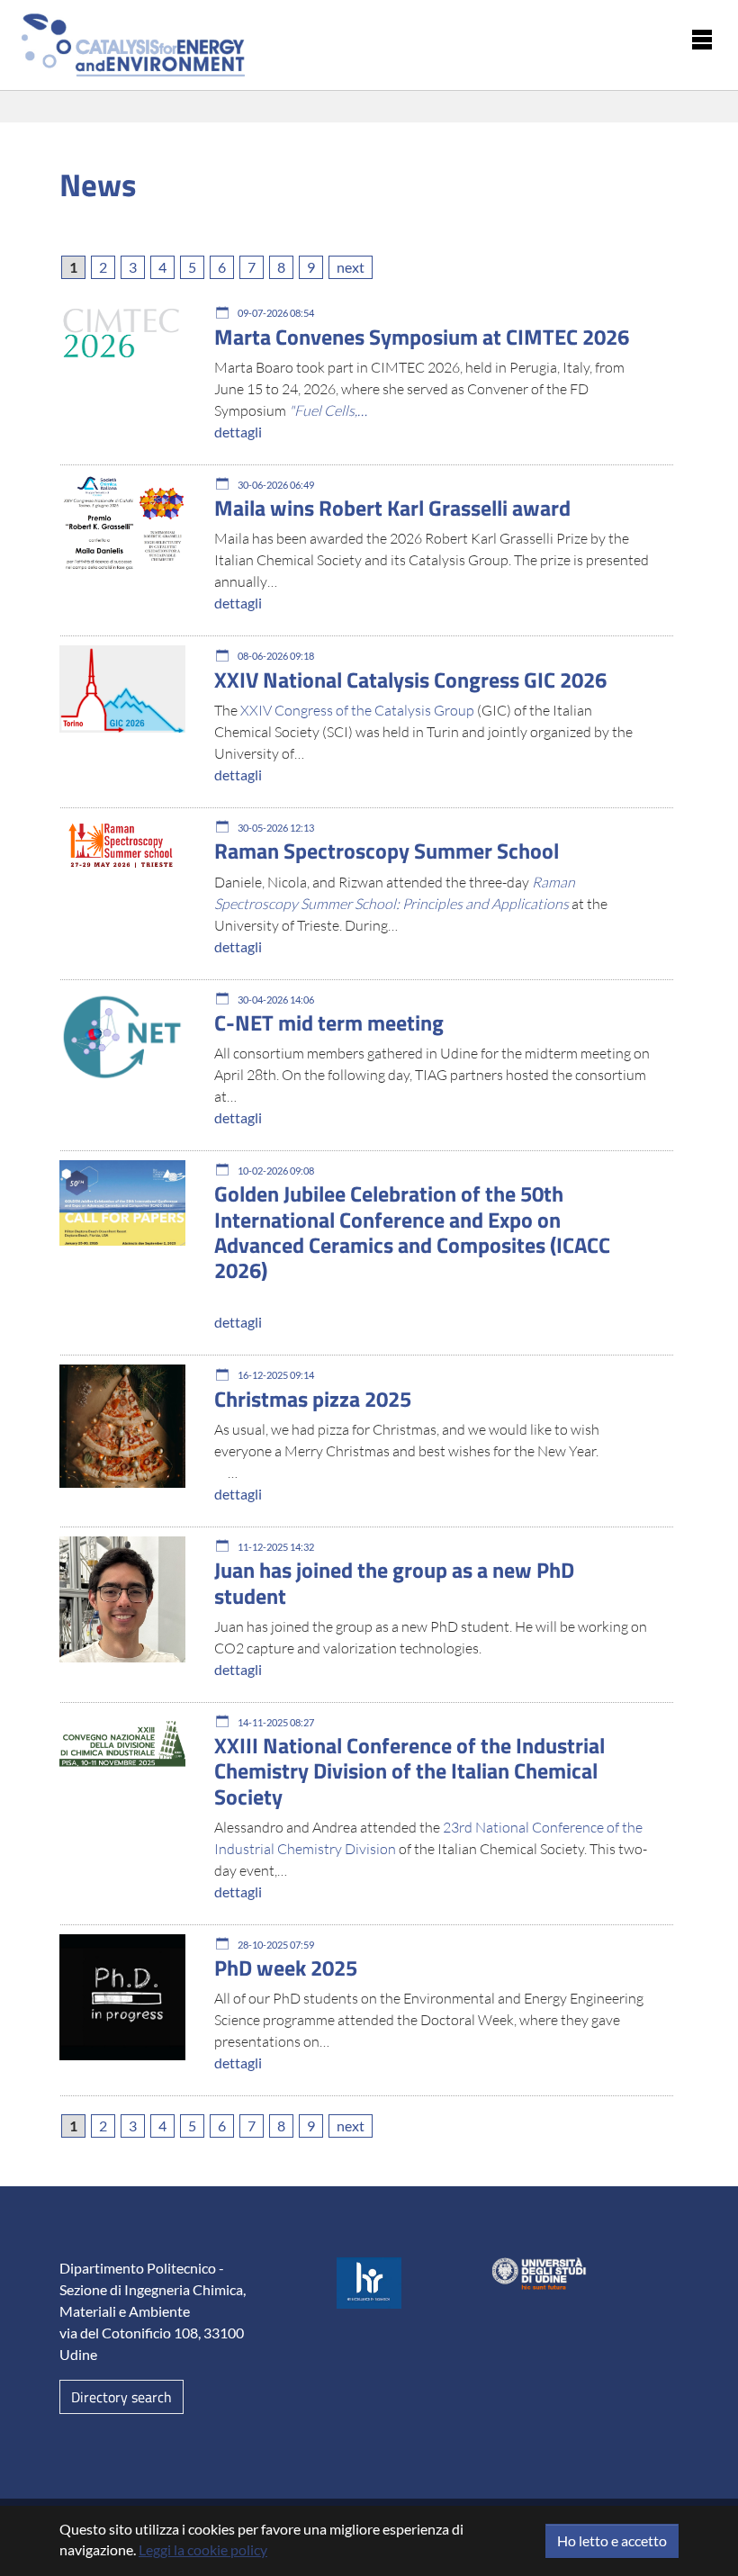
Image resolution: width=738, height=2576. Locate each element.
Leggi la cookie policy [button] (203, 2549)
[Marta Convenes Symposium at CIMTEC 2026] (122, 333)
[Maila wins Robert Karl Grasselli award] (122, 524)
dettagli (238, 432)
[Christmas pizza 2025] (122, 1427)
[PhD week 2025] (122, 1998)
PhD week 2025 (286, 1968)
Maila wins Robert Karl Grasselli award (392, 508)
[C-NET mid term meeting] (122, 1037)
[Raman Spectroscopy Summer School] (122, 845)
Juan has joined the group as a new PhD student (394, 1582)
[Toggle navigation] (702, 37)
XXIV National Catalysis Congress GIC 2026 (410, 680)
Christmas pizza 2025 (313, 1399)
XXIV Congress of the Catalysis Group (359, 710)
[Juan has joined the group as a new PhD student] (122, 1600)
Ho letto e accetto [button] (612, 2540)
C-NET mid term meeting (329, 1022)
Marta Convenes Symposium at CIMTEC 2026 (422, 337)
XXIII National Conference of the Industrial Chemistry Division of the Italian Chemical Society (409, 1770)
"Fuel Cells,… (328, 410)
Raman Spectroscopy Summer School (387, 851)
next (351, 267)
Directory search (121, 2397)
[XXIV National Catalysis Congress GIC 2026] (122, 690)
